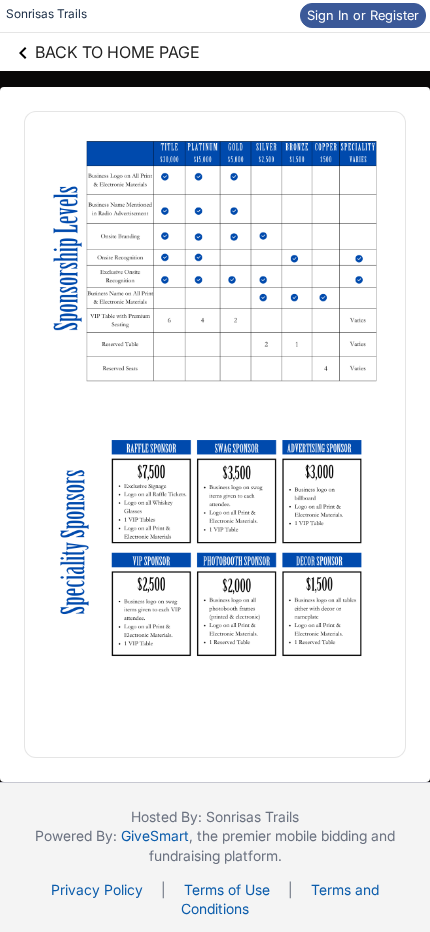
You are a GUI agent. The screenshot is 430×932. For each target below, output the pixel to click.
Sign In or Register (363, 15)
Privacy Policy (97, 889)
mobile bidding (321, 835)
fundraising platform (213, 855)
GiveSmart (155, 835)
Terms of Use (227, 889)
